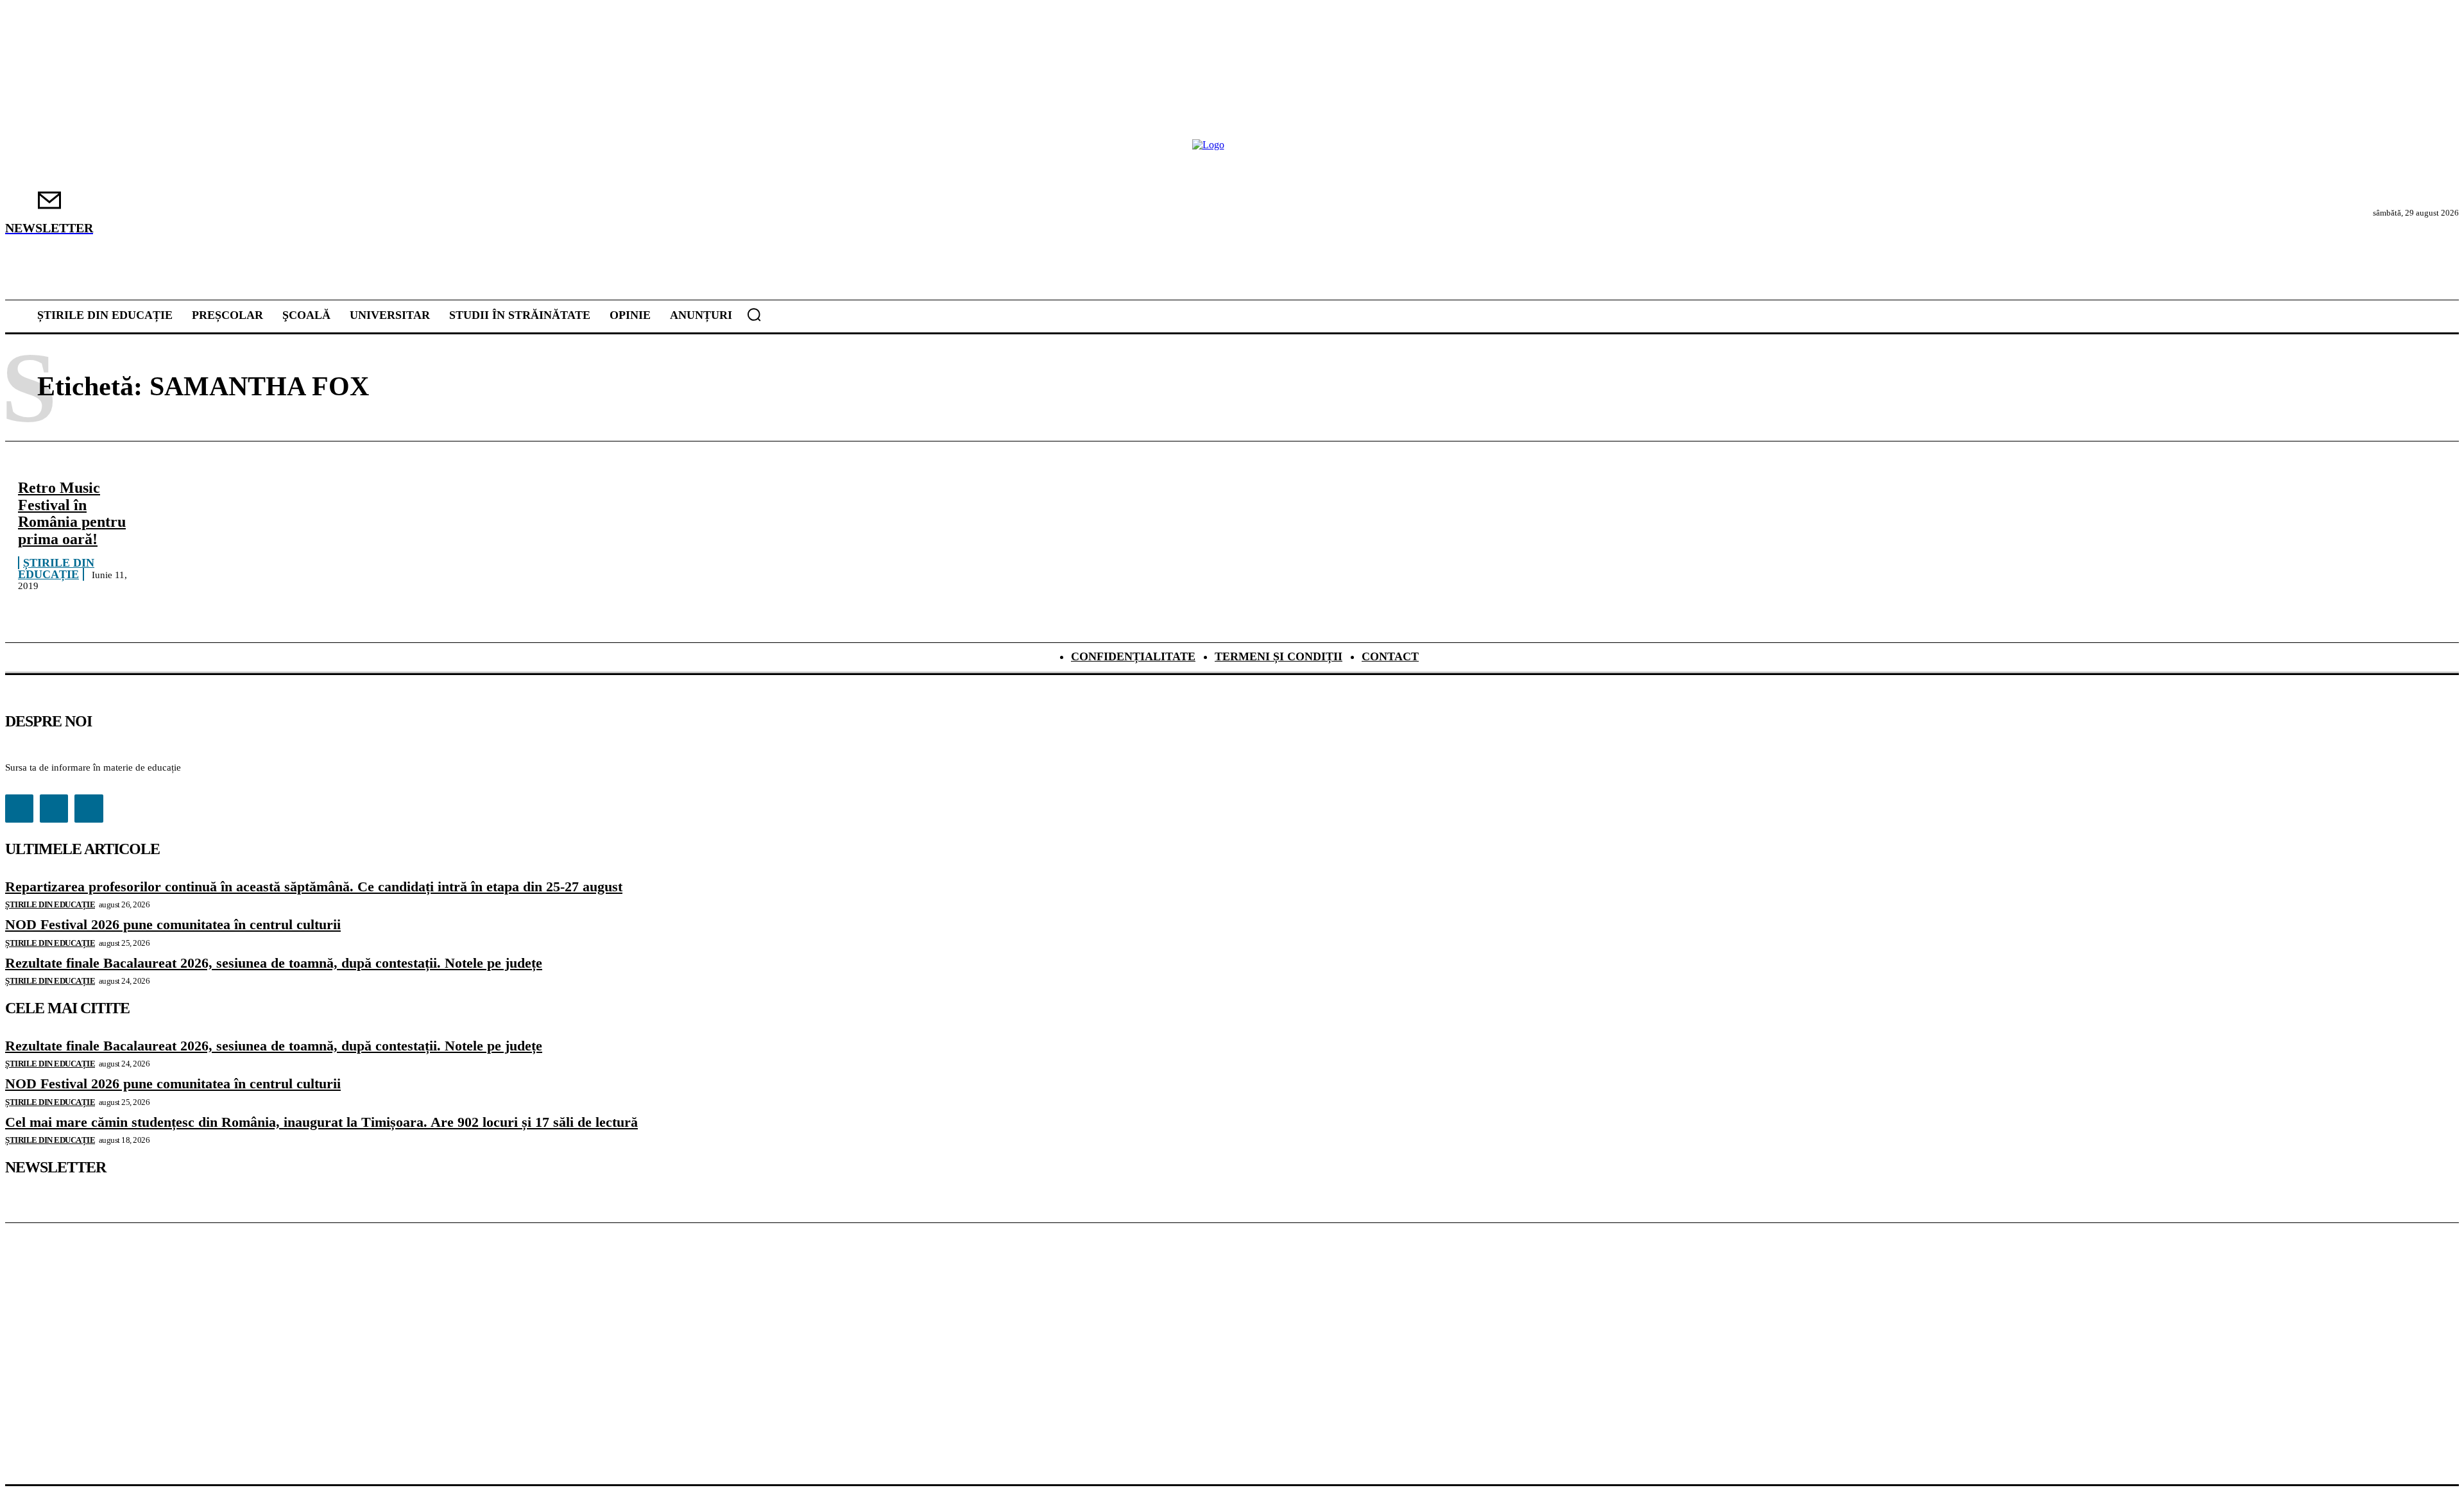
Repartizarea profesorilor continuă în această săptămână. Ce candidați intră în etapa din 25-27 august (314, 886)
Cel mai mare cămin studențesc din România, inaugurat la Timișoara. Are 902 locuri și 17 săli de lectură (321, 1122)
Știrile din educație (56, 569)
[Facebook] (19, 809)
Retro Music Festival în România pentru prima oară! (72, 513)
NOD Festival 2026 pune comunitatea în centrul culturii (173, 924)
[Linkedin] (54, 809)
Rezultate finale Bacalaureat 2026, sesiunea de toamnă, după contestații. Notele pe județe (274, 963)
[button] (754, 314)
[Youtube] (89, 809)
